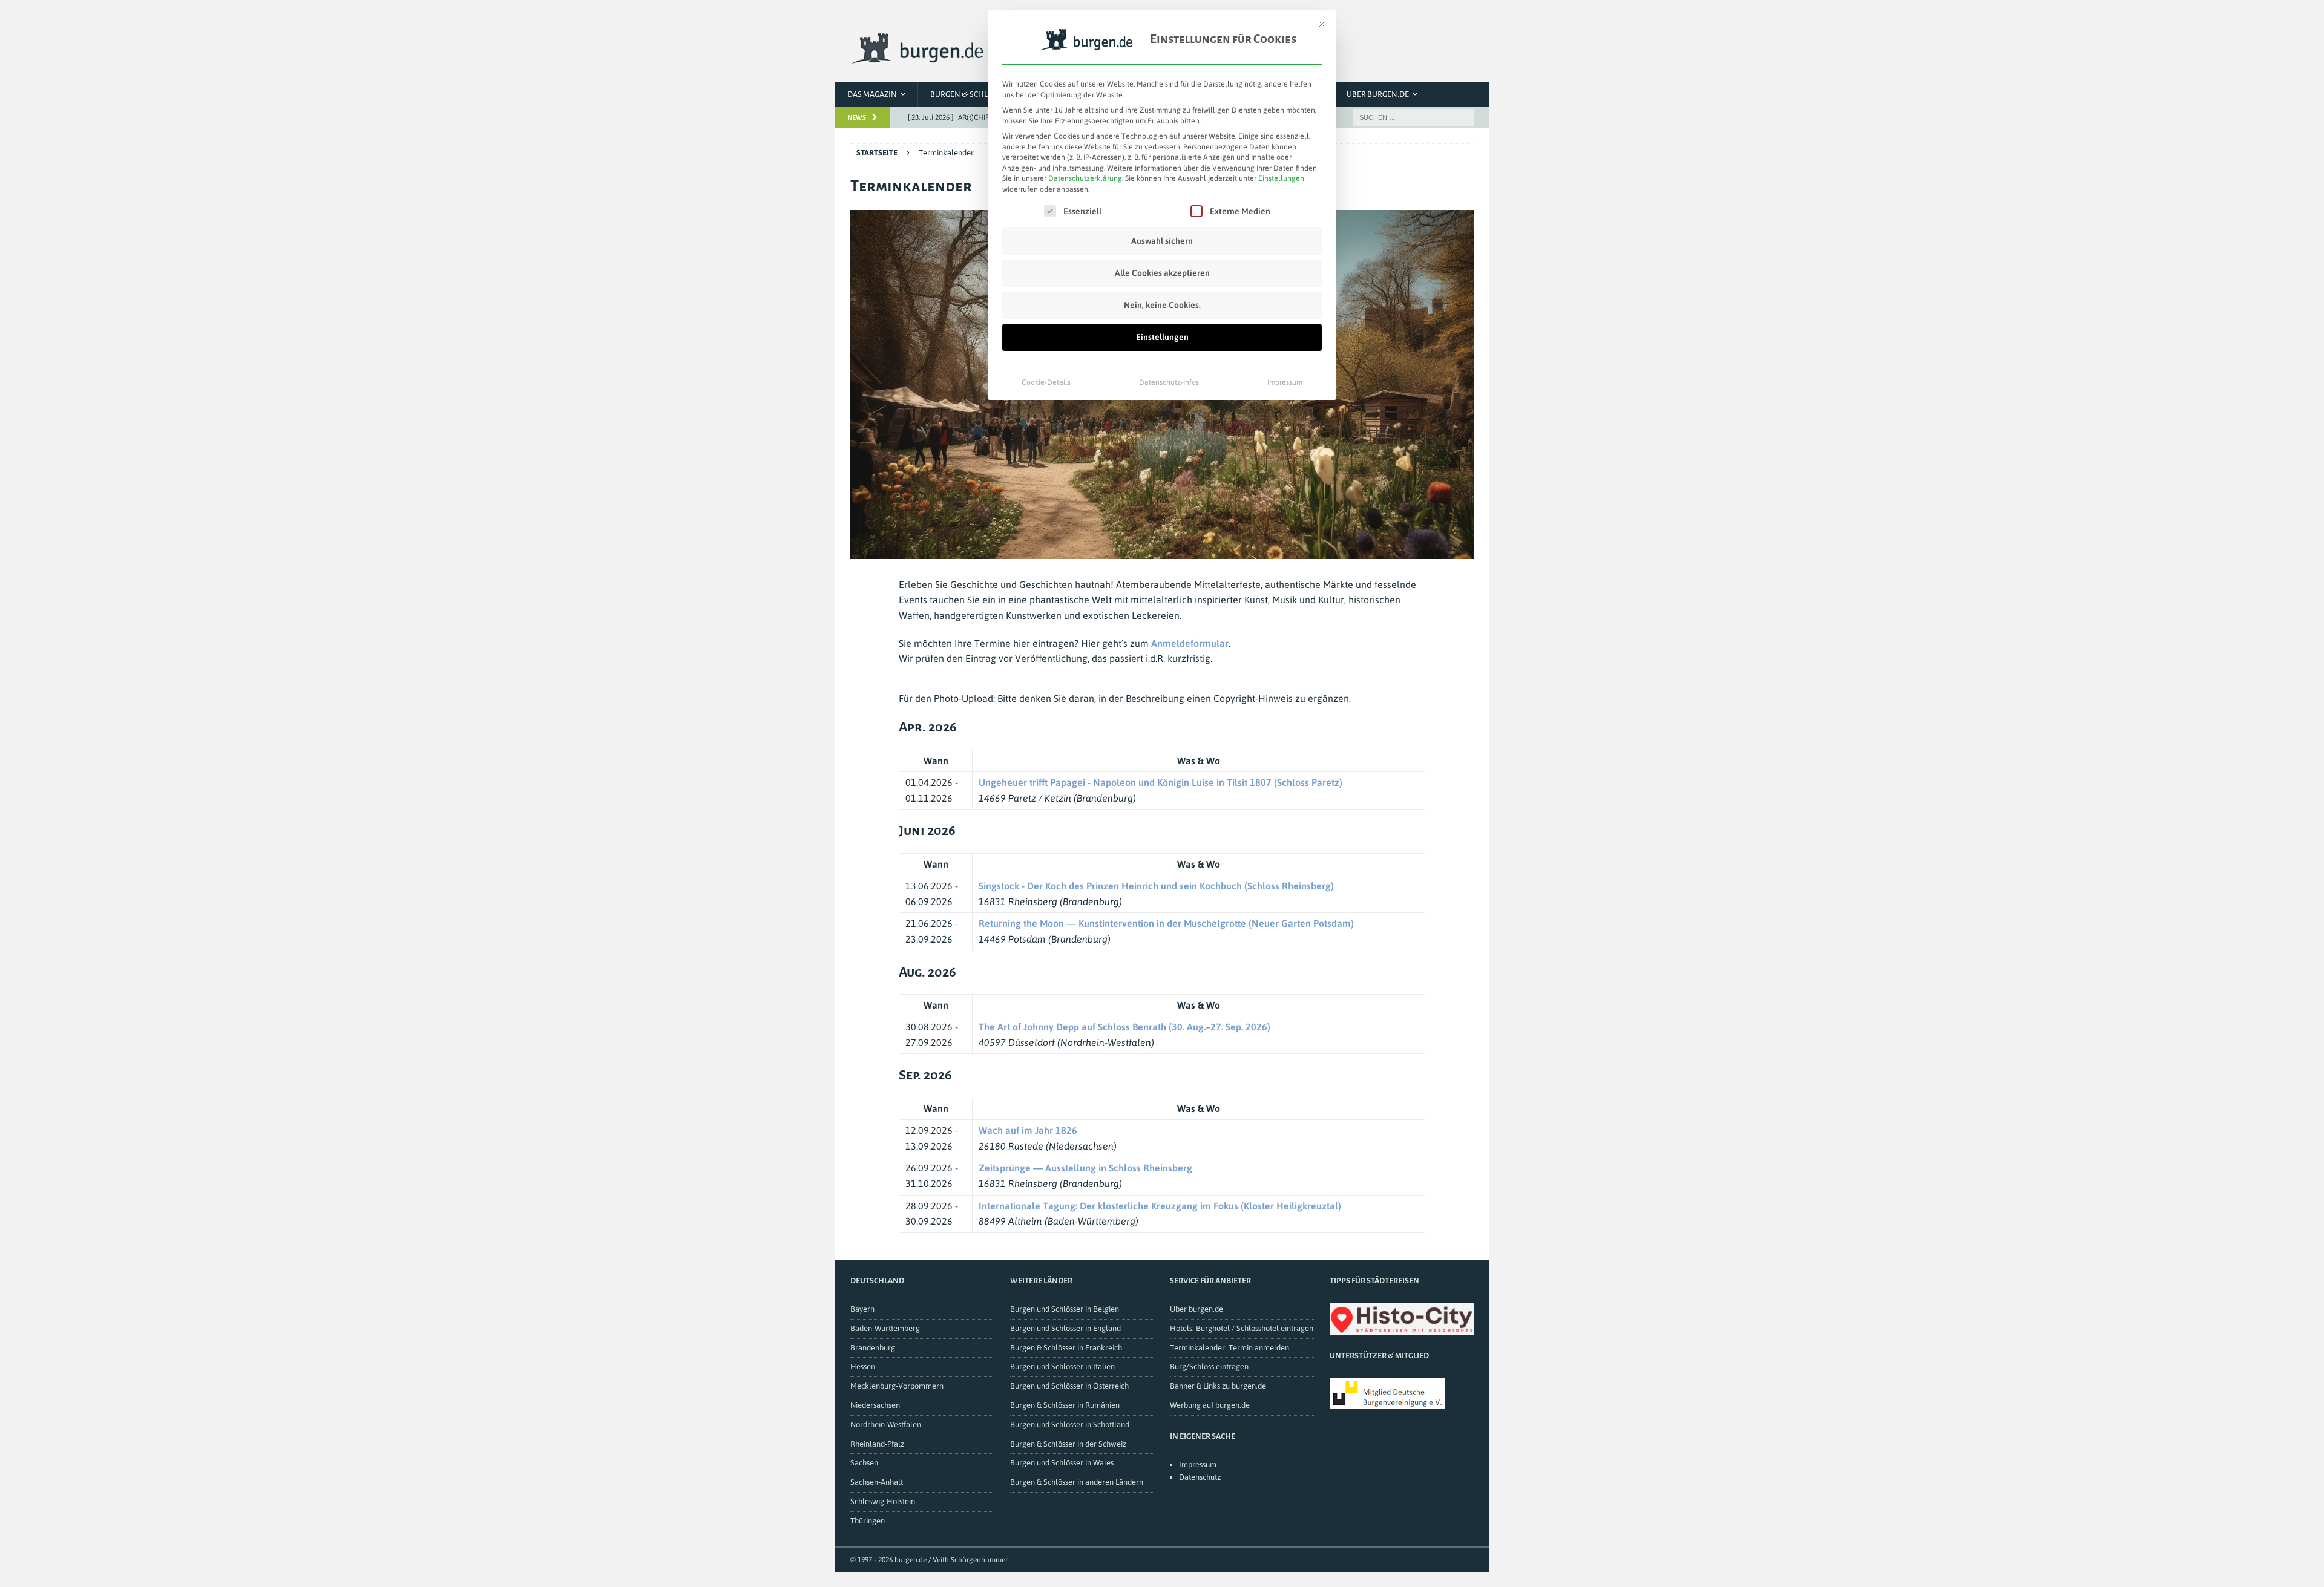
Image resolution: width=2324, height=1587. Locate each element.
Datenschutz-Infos (1169, 382)
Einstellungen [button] (1281, 178)
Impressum (1285, 382)
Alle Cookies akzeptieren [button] (1162, 273)
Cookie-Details (1046, 382)
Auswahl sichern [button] (1162, 241)
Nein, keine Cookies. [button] (1162, 305)
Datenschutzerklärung (1085, 178)
